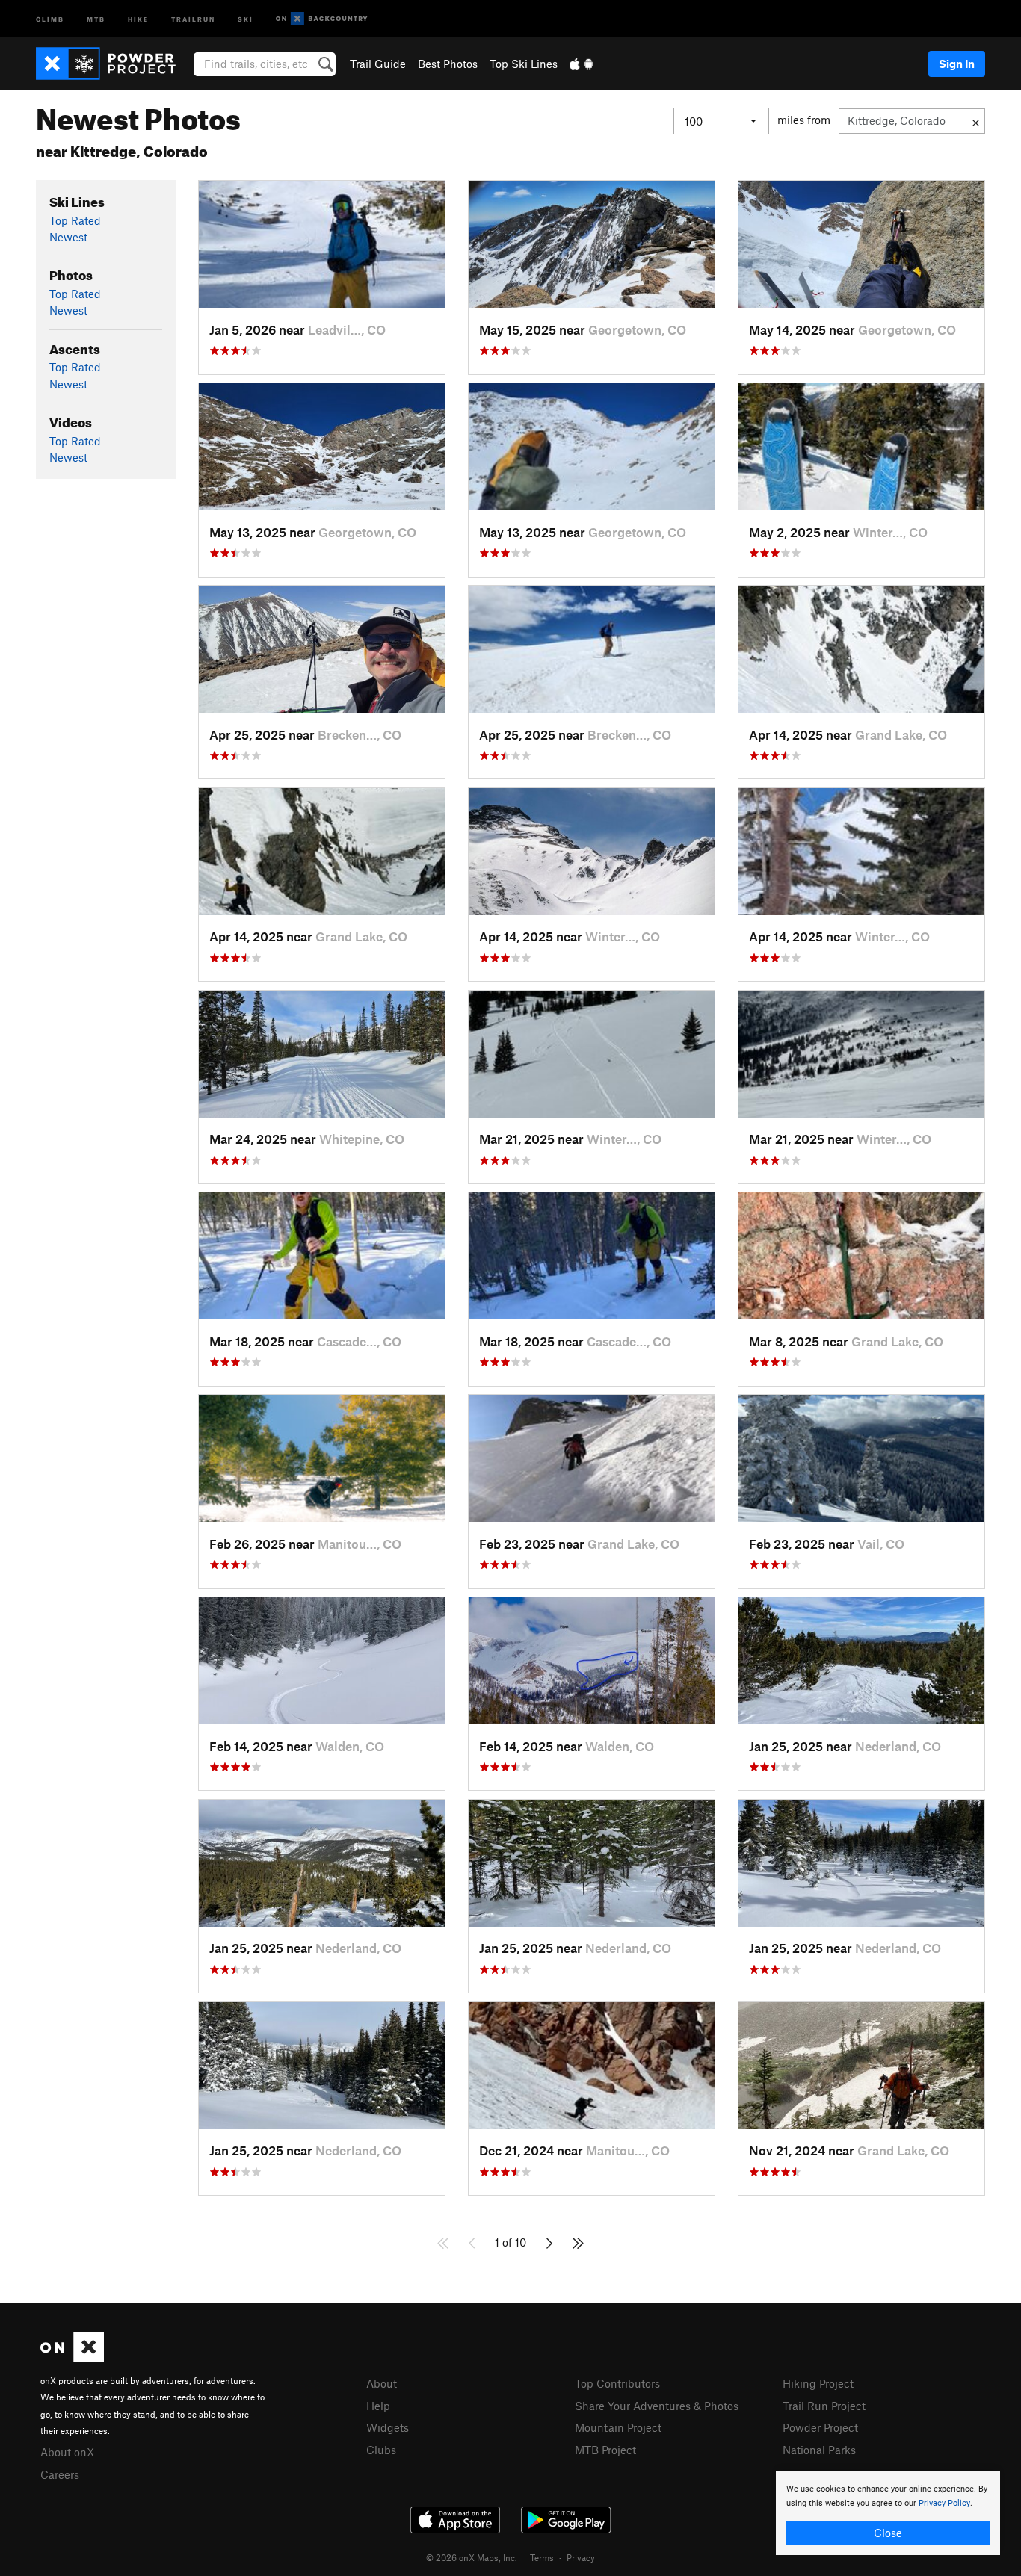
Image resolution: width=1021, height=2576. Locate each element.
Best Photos (448, 64)
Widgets (388, 2427)
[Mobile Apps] (582, 64)
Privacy (581, 2557)
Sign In (957, 64)
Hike (138, 18)
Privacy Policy (944, 2503)
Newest (68, 237)
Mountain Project (618, 2427)
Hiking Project (818, 2383)
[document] (888, 2513)
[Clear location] (976, 121)
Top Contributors (617, 2383)
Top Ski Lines (524, 64)
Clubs (381, 2450)
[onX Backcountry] (322, 19)
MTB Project (605, 2450)
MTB (96, 18)
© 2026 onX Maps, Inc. (472, 2557)
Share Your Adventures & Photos (657, 2406)
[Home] (113, 64)
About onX (67, 2452)
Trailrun (193, 18)
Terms (542, 2557)
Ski (246, 18)
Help (378, 2406)
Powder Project (820, 2427)
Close (888, 2533)
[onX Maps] (72, 2358)
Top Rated (75, 220)
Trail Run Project (824, 2406)
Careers (60, 2474)
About (382, 2383)
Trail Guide (378, 64)
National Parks (819, 2450)
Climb (50, 18)
